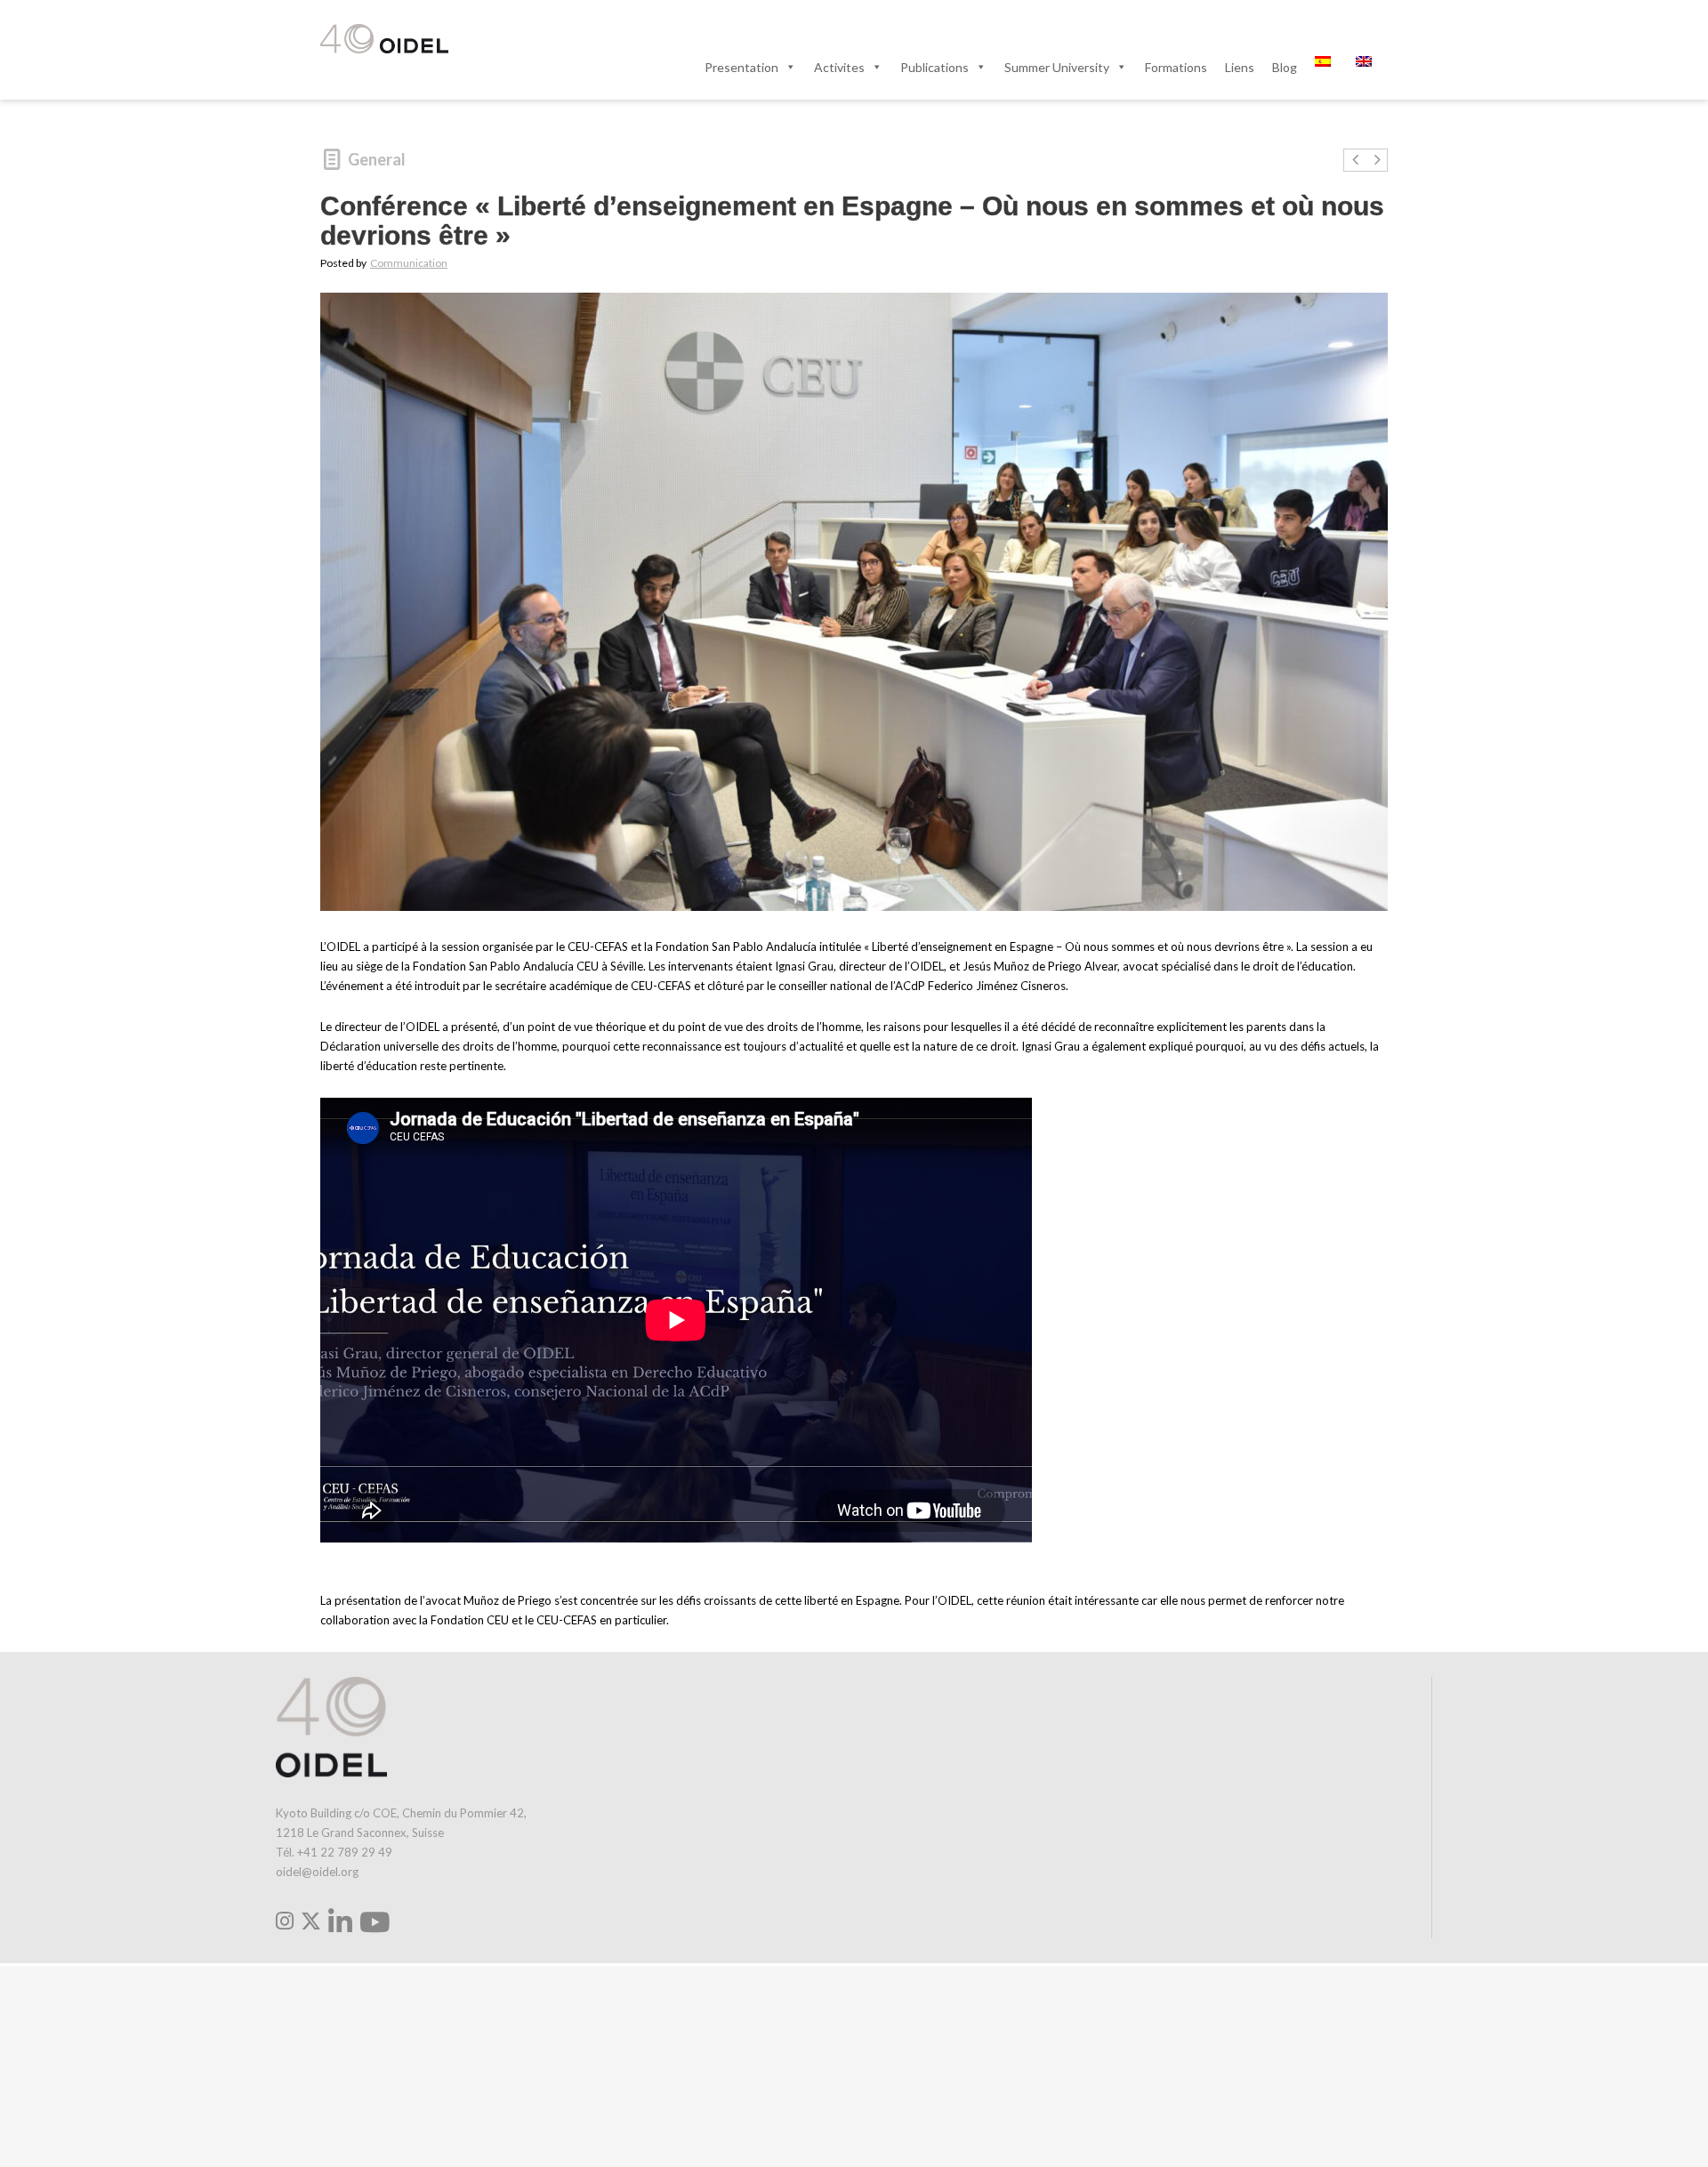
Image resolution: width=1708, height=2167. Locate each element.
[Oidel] (384, 40)
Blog (1285, 67)
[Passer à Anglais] (1367, 67)
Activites (839, 67)
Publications (935, 67)
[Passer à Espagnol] (1326, 67)
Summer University (1057, 67)
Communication (409, 263)
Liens (1240, 67)
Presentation (741, 67)
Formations (1176, 67)
